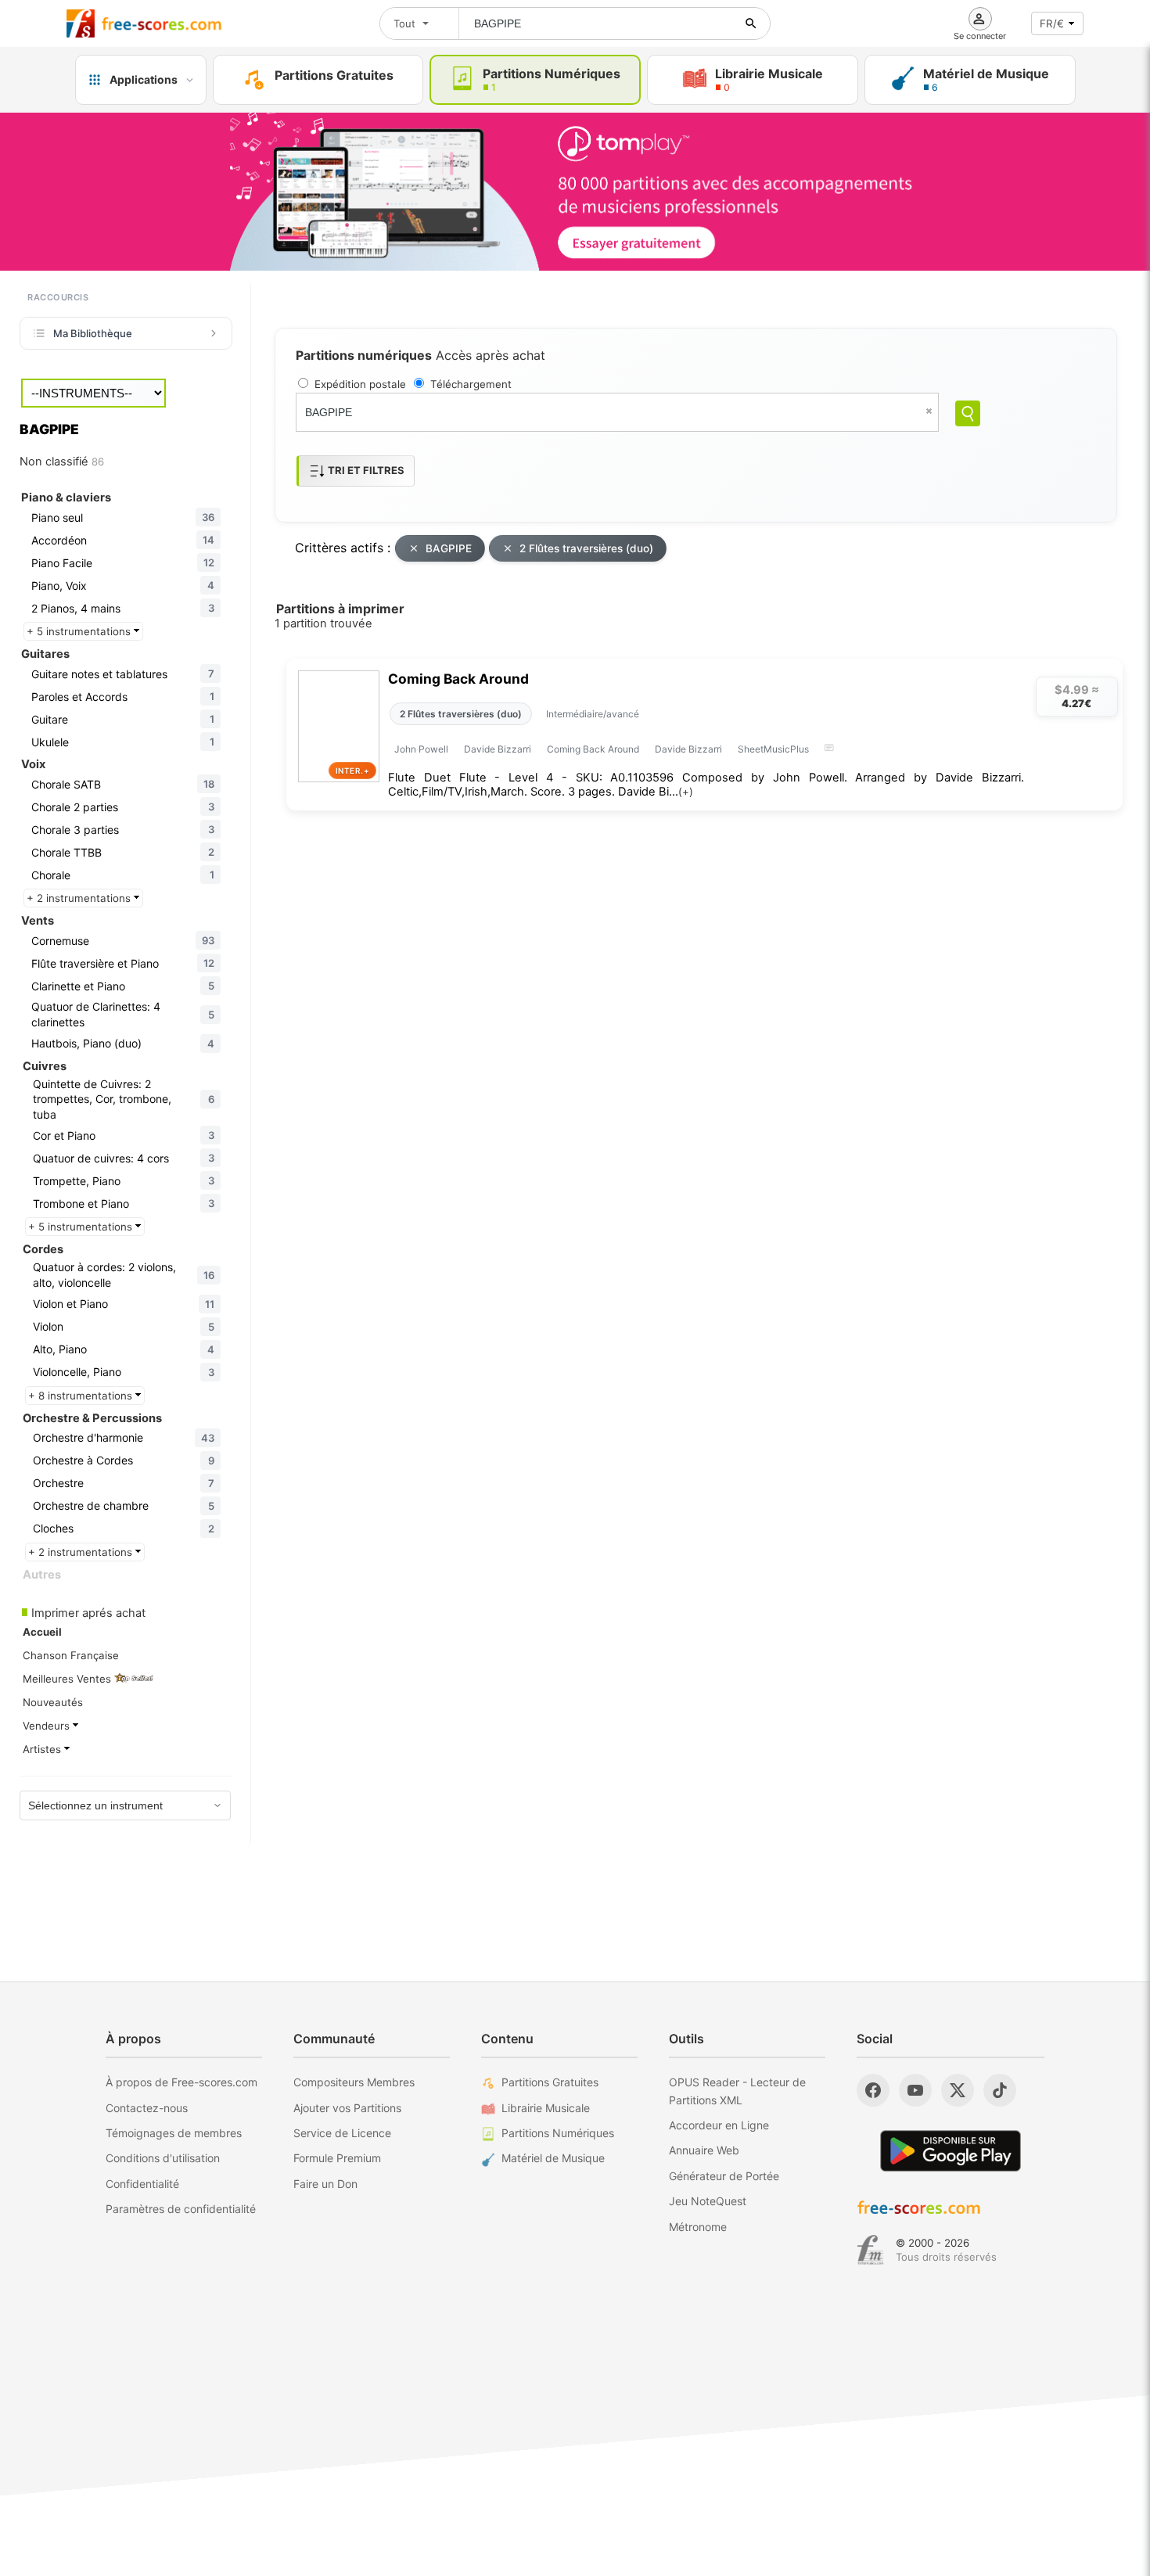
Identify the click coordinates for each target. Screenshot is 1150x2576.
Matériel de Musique (553, 2158)
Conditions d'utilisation (163, 2158)
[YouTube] (915, 2090)
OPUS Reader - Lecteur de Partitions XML (737, 2091)
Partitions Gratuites (550, 2082)
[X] (958, 2090)
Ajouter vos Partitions (347, 2108)
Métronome (698, 2227)
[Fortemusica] (870, 2250)
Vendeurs (48, 1726)
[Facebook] (873, 2090)
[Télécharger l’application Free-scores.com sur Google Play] (951, 2151)
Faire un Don (325, 2184)
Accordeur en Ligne (719, 2125)
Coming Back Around (458, 679)
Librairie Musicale (546, 2108)
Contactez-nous (147, 2108)
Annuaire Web (704, 2150)
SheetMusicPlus (773, 749)
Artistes (43, 1749)
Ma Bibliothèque (93, 333)
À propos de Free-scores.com (181, 2082)
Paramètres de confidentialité (181, 2209)
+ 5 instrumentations (80, 631)
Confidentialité (142, 2184)
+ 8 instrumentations (82, 1396)
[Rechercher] (751, 23)
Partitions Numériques (558, 2133)
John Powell (421, 749)
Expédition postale (360, 384)
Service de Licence (342, 2133)
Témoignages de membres (174, 2133)
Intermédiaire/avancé (593, 714)
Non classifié (62, 462)
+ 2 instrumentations (80, 898)
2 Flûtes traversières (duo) (586, 548)
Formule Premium (337, 2158)
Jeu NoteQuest (708, 2201)
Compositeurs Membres (354, 2082)
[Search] (968, 413)
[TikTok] (1000, 2090)
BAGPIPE (449, 548)
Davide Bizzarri (498, 749)
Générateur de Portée (724, 2176)
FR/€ (1052, 23)
